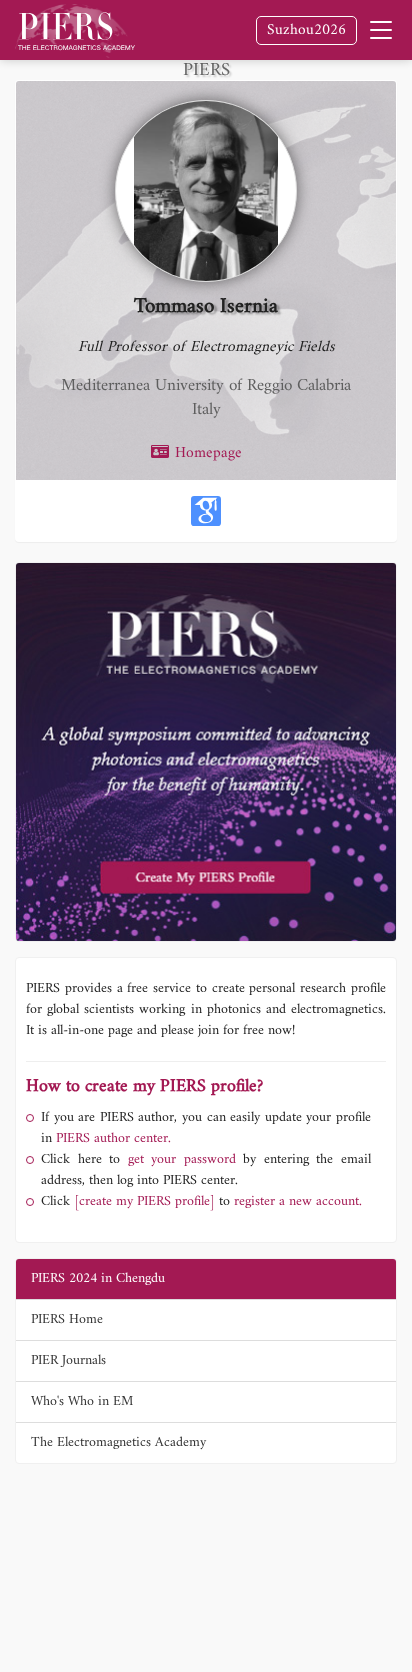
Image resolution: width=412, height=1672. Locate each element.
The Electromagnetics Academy (118, 1442)
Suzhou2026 (306, 30)
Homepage (206, 454)
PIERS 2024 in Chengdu (98, 1278)
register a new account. (298, 1201)
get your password (178, 1159)
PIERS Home (67, 1319)
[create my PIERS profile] (144, 1201)
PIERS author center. (113, 1138)
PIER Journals (68, 1360)
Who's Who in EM (82, 1401)
